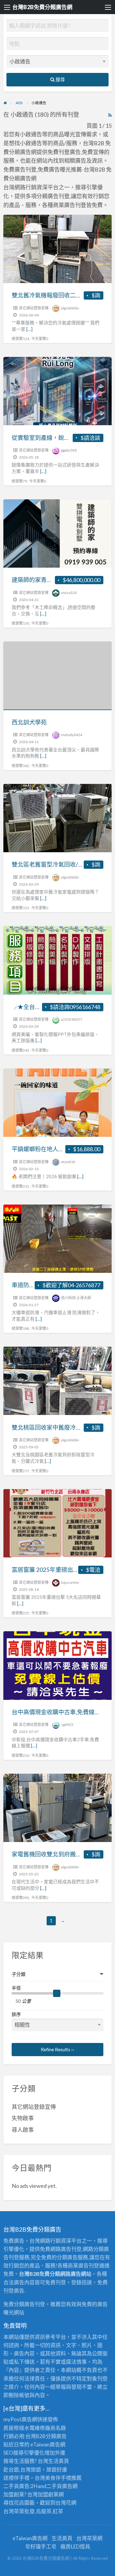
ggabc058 (69, 450)
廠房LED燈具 (75, 2546)
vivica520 (69, 593)
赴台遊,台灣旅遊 (22, 2470)
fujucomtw (70, 1582)
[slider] (57, 1993)
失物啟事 (23, 2118)
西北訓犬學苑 (29, 722)
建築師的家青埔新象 (38, 580)
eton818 (68, 1162)
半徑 (16, 1988)
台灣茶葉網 (89, 2538)
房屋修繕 (14, 2428)
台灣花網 (66, 2503)
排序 (16, 2014)
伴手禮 (63, 2478)
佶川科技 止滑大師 (76, 1298)
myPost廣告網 (20, 2419)
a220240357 (72, 1019)
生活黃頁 (59, 2461)
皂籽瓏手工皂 (41, 2546)
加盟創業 (48, 2494)
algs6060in (70, 308)
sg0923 (67, 1725)
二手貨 (54, 2486)
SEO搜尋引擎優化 (24, 2453)
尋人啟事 (23, 2130)
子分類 (19, 1974)
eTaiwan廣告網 (48, 2444)
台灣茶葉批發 (19, 2511)
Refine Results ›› (57, 2049)
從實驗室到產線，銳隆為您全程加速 (58, 438)
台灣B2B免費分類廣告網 (42, 7)
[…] (29, 329)
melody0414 (72, 735)
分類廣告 (56, 2436)
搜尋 (60, 79)
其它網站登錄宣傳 (34, 308)
